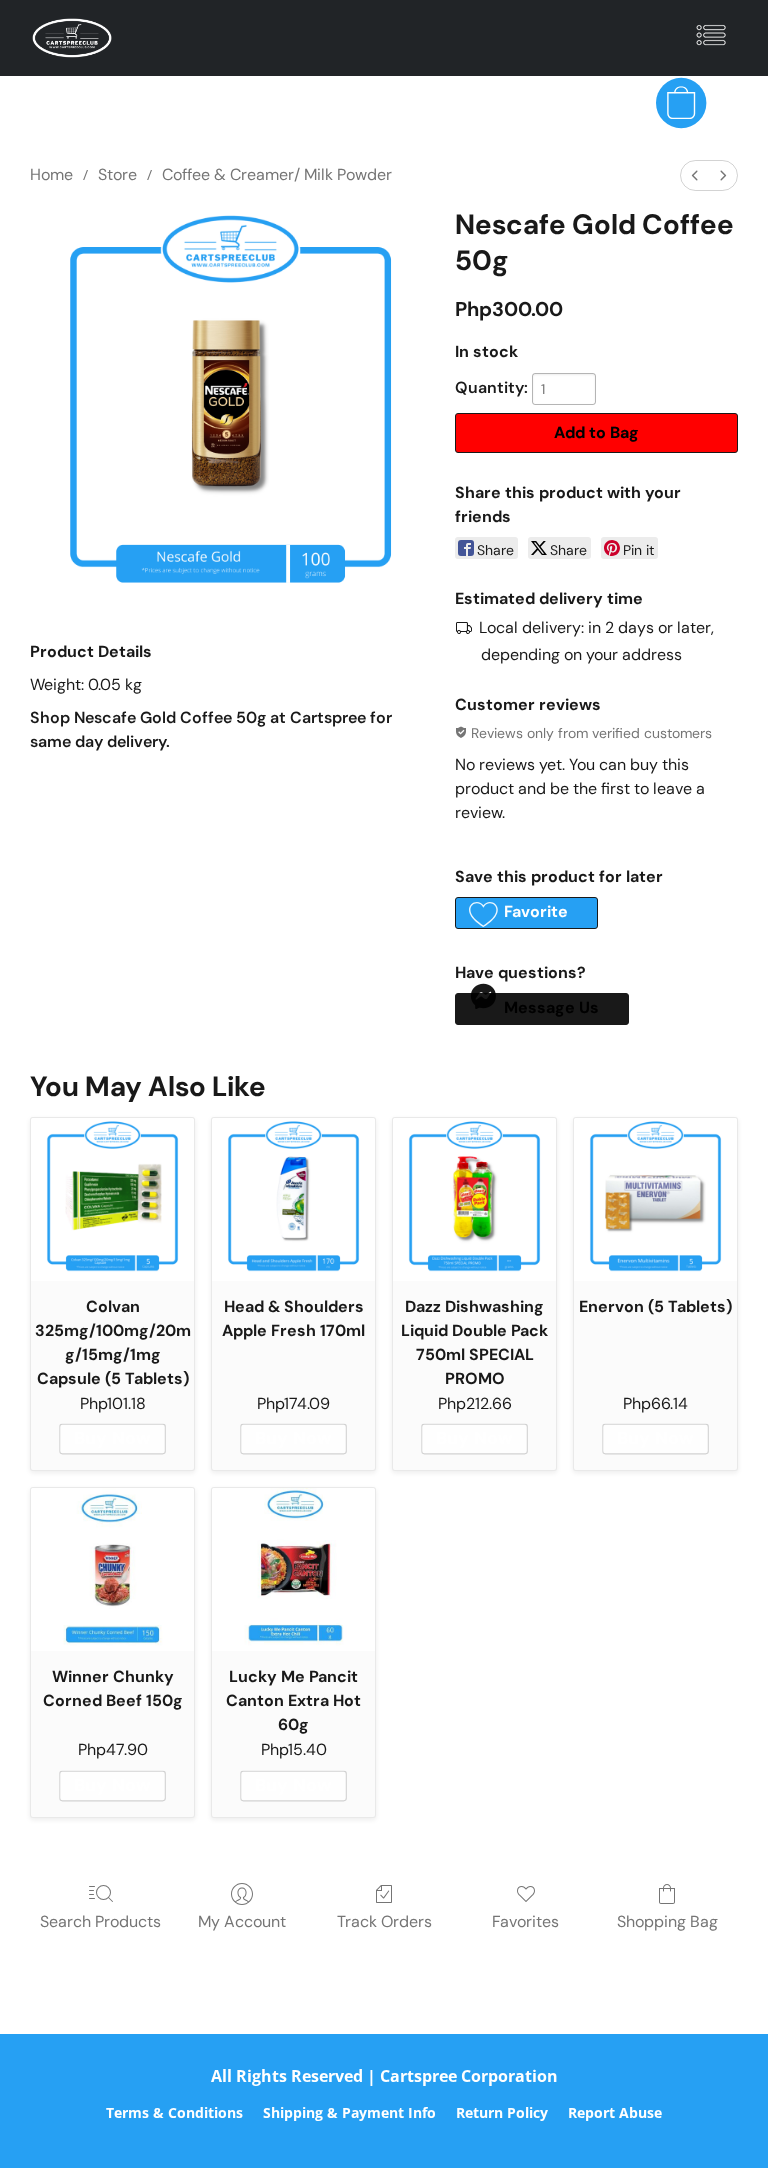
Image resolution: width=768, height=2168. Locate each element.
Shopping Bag (667, 1921)
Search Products (100, 1921)
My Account (242, 1921)
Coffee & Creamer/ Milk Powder (277, 174)
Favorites (525, 1921)
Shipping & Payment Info (349, 2112)
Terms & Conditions (174, 2112)
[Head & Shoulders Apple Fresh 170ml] (293, 1199)
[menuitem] (695, 175)
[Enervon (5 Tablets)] (655, 1199)
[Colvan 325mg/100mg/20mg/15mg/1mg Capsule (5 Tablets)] (112, 1199)
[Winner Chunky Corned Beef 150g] (112, 1569)
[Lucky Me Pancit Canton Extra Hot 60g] (293, 1569)
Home (51, 174)
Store (117, 174)
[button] (72, 38)
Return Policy (502, 2112)
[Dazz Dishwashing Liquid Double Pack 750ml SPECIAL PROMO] (474, 1199)
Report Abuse (615, 2112)
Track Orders (384, 1921)
